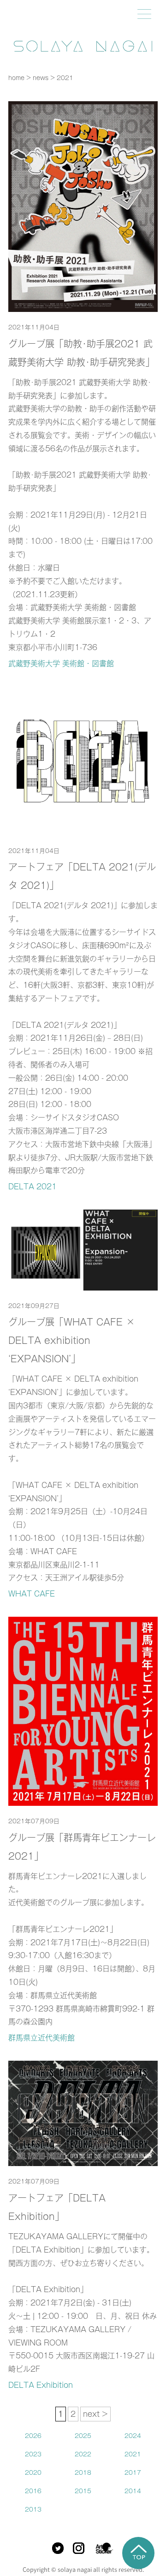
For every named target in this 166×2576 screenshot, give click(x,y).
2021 (133, 2454)
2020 (33, 2473)
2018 (83, 2473)
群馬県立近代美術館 (41, 2038)
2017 (133, 2473)
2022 (83, 2454)
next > (95, 2414)
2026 (33, 2436)
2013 (33, 2510)
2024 (133, 2436)
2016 (33, 2491)
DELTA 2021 (33, 1187)
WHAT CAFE (32, 1594)
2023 (33, 2454)
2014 (133, 2491)
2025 (83, 2436)
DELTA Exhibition (41, 2385)
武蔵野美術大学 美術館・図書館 (61, 663)
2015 (83, 2491)
